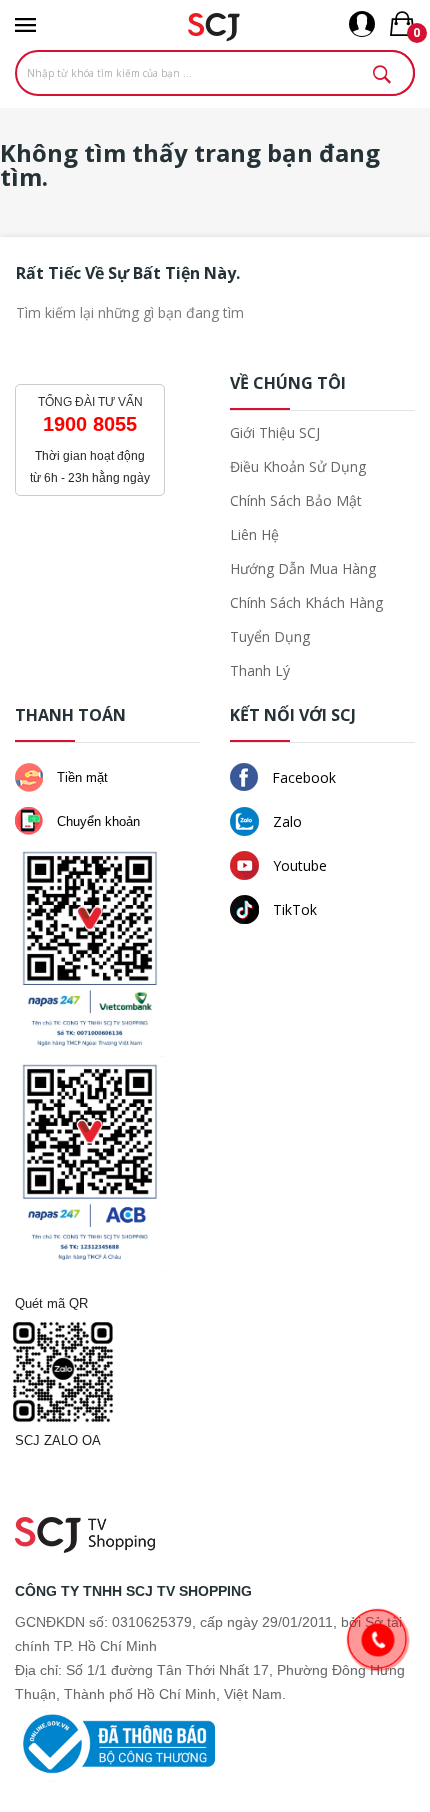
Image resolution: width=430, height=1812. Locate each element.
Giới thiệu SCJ (275, 432)
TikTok (293, 909)
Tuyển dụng (270, 636)
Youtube (298, 865)
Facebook (302, 777)
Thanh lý (260, 670)
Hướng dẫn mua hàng (303, 568)
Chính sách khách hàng (306, 602)
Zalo (285, 821)
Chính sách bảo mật (296, 500)
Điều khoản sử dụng (298, 466)
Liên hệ (254, 534)
